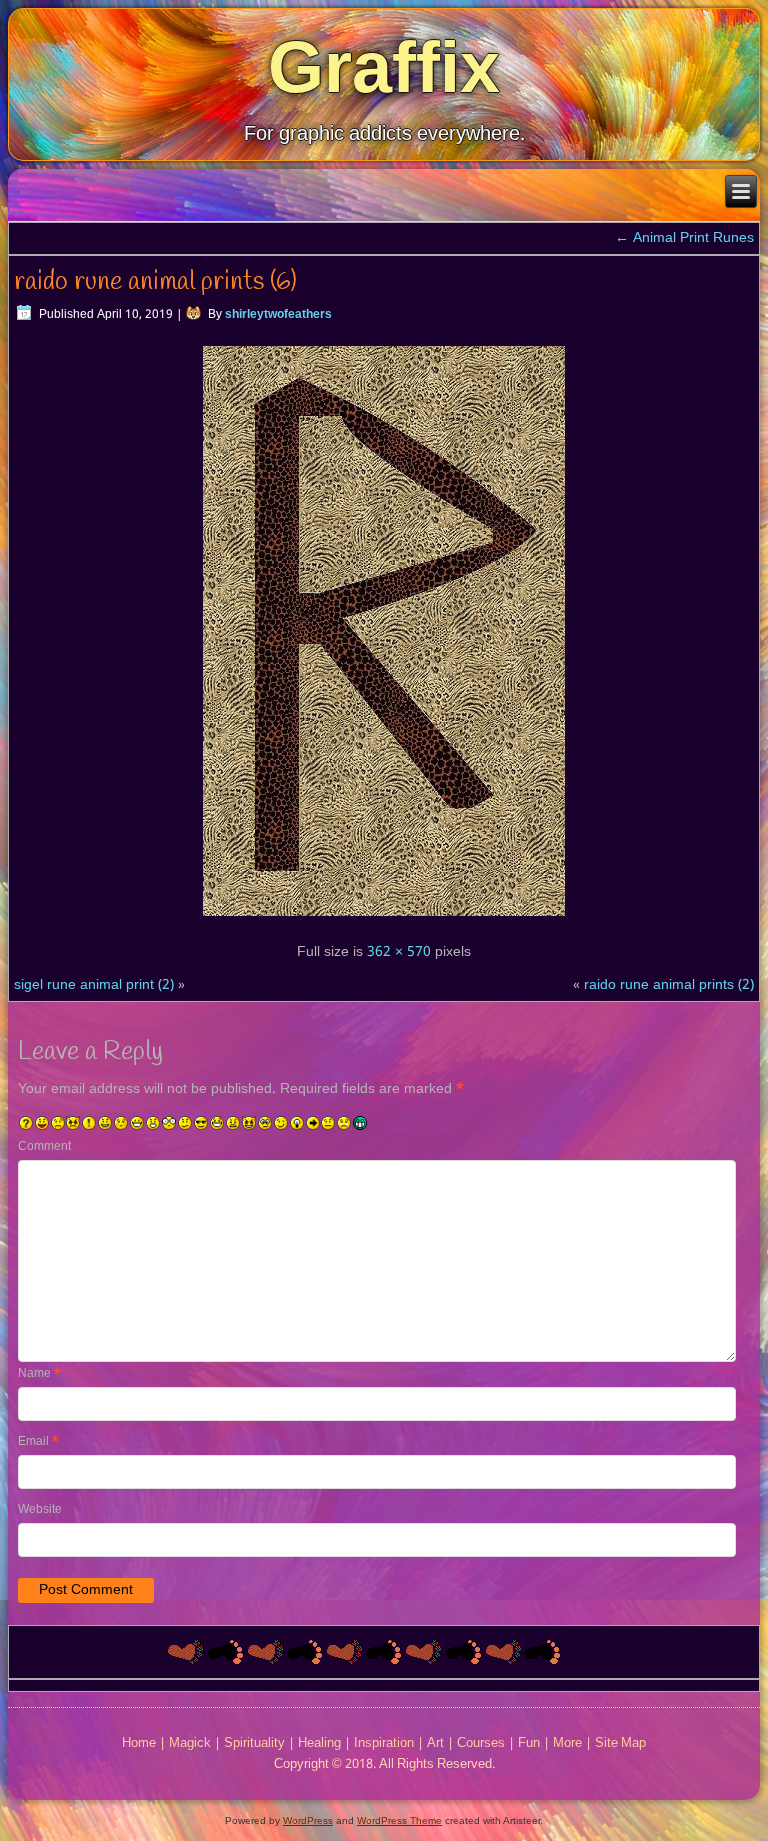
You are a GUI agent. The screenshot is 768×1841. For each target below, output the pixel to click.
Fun (529, 1743)
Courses (481, 1743)
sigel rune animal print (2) (94, 985)
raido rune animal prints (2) (669, 985)
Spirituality (254, 1743)
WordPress (308, 1820)
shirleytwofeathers (278, 315)
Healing (319, 1743)
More (567, 1743)
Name (39, 1374)
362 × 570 (399, 952)
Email (38, 1442)
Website (40, 1510)
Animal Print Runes (684, 238)
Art (435, 1743)
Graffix (384, 67)
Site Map (620, 1743)
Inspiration (384, 1743)
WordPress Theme (399, 1820)
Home (139, 1743)
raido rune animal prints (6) (155, 282)
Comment (44, 1147)
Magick (190, 1743)
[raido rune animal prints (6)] (384, 919)
